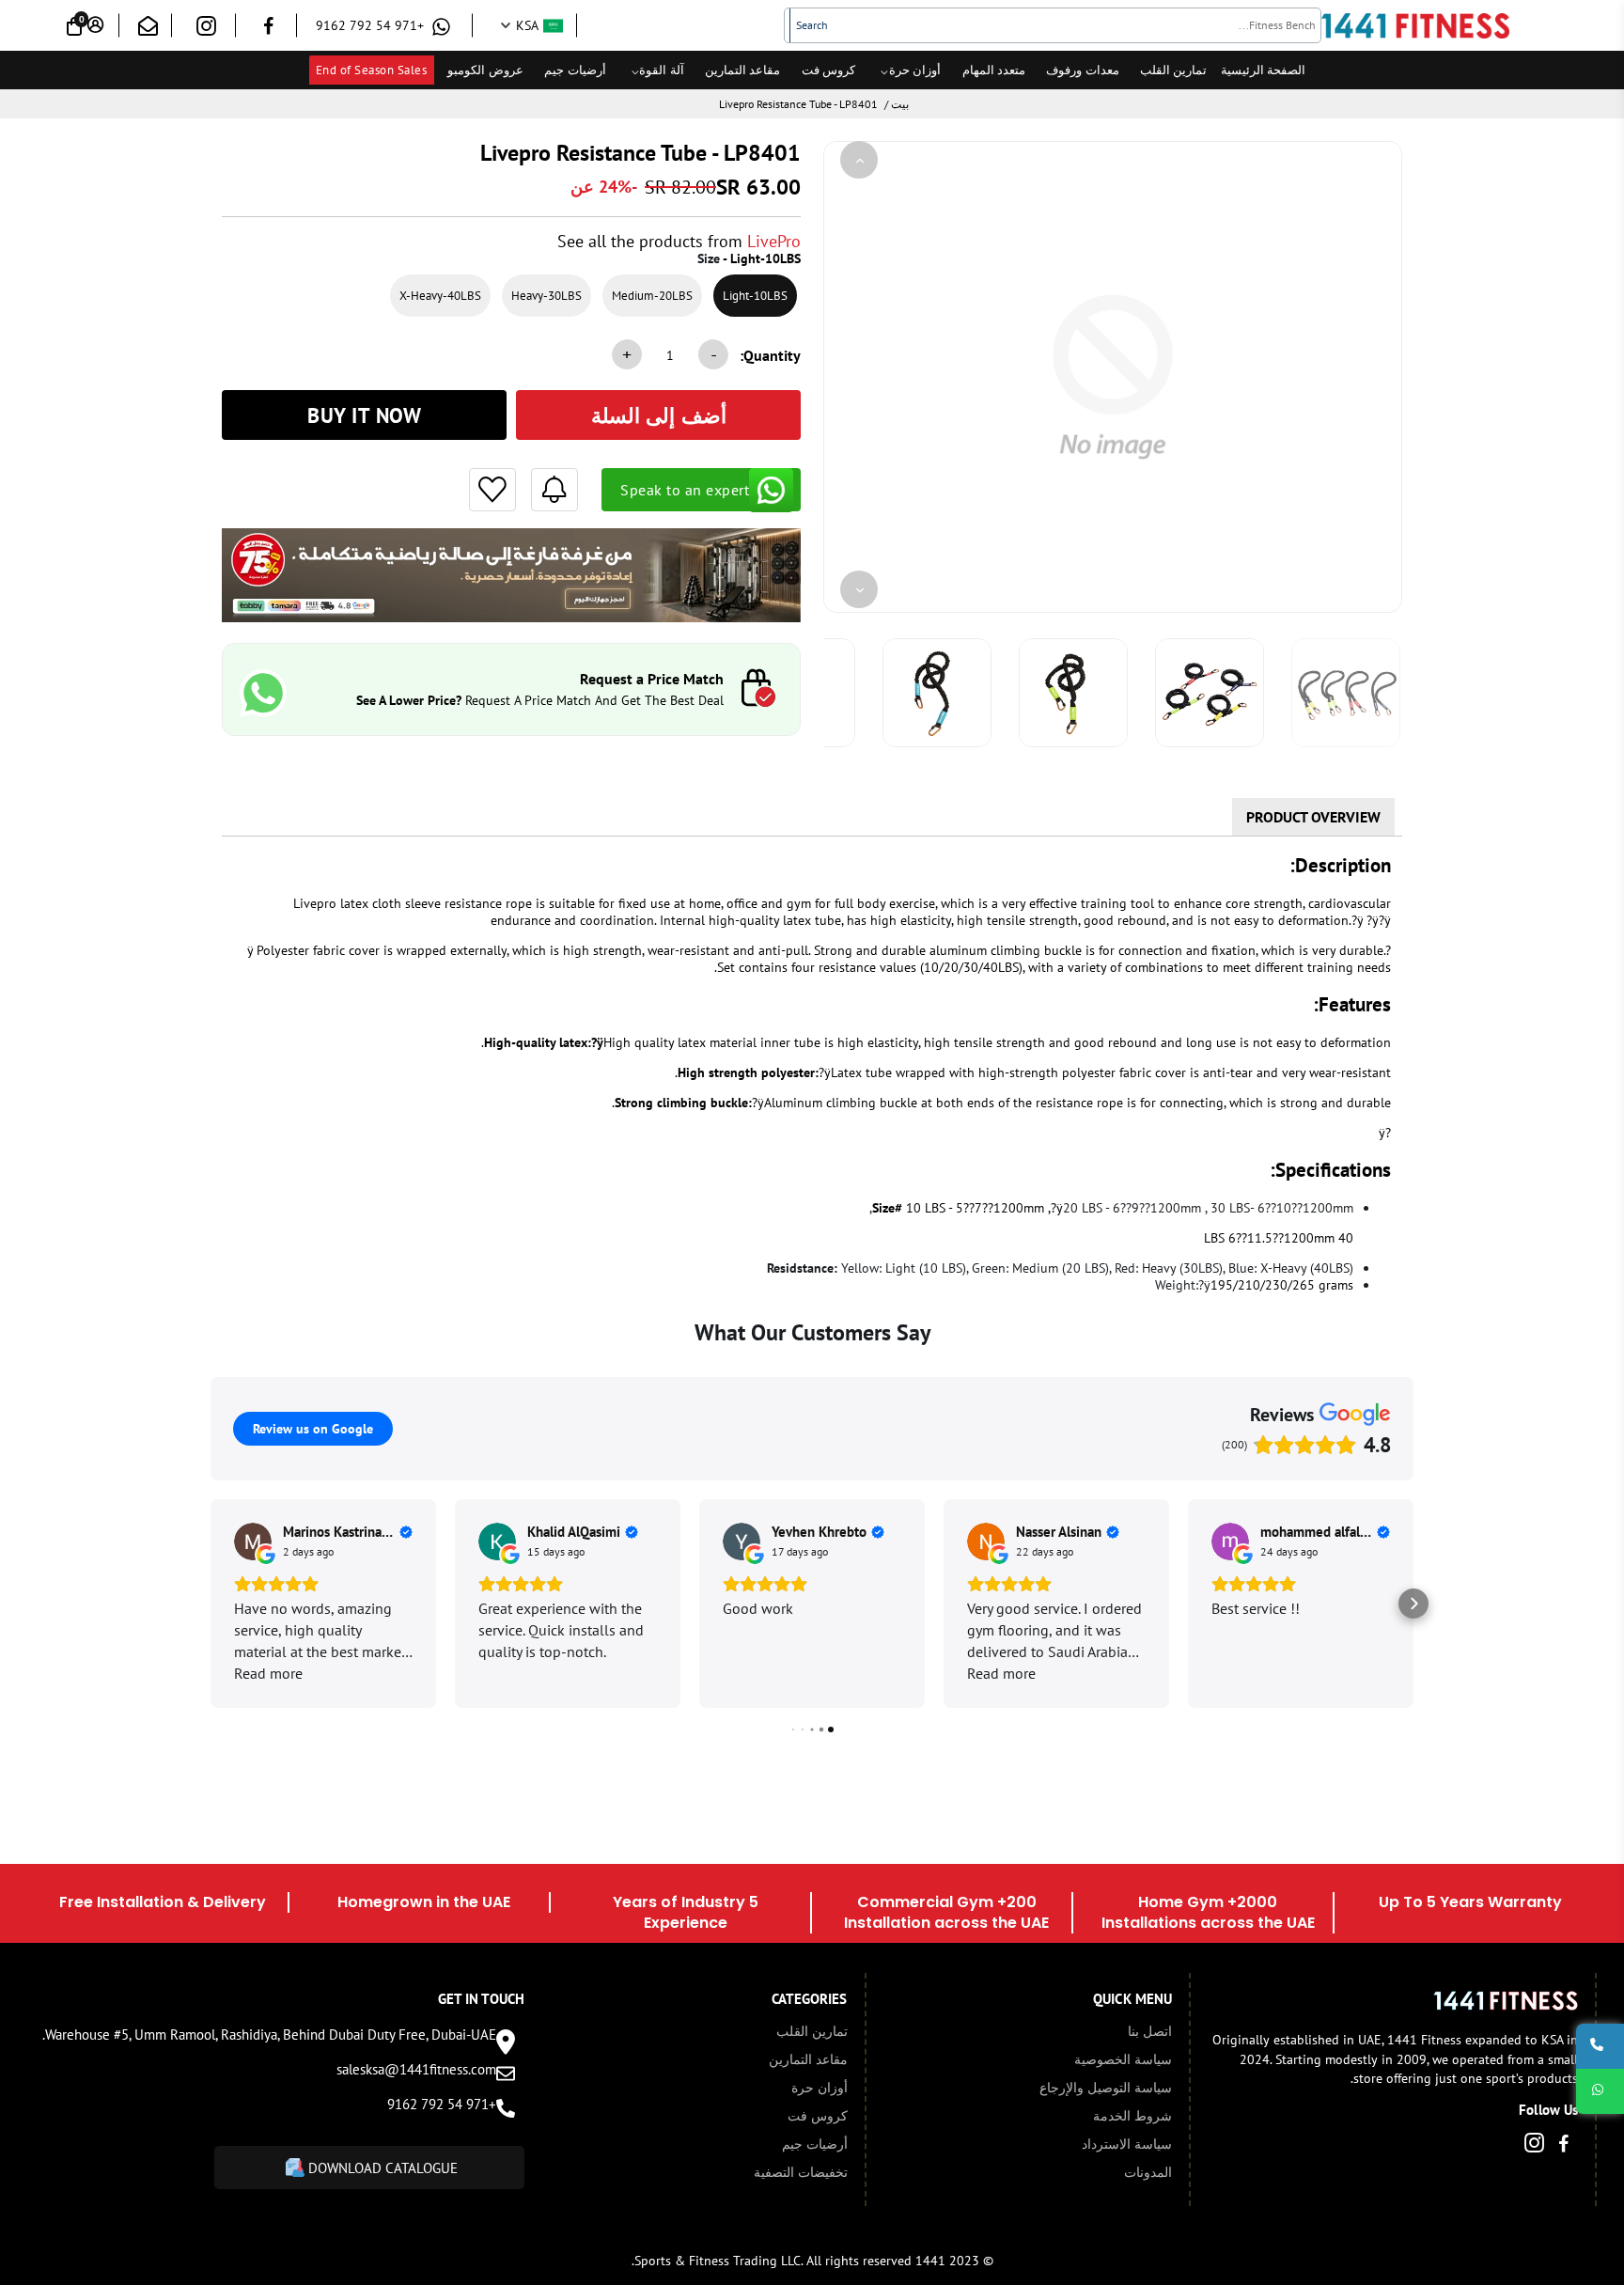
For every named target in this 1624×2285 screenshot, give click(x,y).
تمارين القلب (1174, 70)
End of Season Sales (372, 70)
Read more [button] (268, 1673)
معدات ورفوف (1083, 70)
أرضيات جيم (575, 70)
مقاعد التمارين (743, 70)
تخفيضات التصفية (801, 2172)
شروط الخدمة (1132, 2116)
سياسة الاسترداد (1127, 2144)
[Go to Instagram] (206, 30)
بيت (900, 104)
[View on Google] (253, 1542)
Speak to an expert (685, 490)
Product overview (1313, 817)
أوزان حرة (915, 70)
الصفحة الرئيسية (1264, 70)
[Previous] (859, 160)
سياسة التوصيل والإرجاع (1106, 2088)
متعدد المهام (994, 70)
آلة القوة (662, 70)
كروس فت (829, 70)
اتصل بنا (1150, 2031)
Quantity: (770, 355)
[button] (211, 1604)
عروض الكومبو (485, 70)
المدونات (1148, 2172)
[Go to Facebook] (269, 29)
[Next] (859, 589)
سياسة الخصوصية (1123, 2059)
